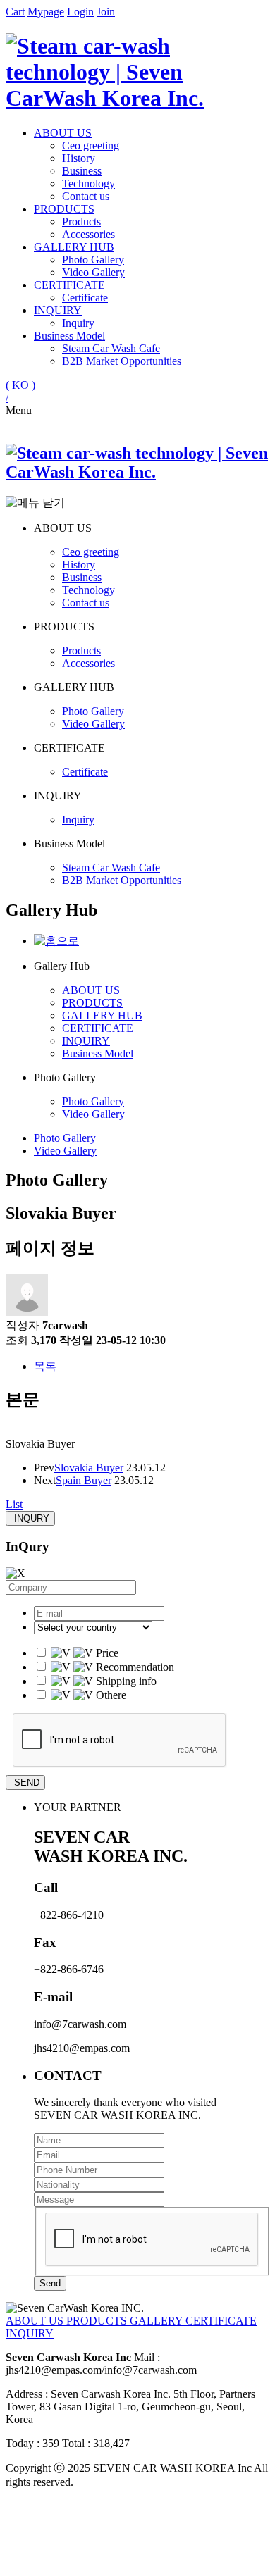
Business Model (69, 336)
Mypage (46, 12)
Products (81, 222)
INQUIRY (58, 310)
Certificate (85, 298)
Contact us (86, 196)
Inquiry (78, 323)
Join (106, 12)
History (79, 158)
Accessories (88, 234)
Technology (88, 183)
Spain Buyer (84, 1480)
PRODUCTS (64, 209)
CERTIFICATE (69, 285)
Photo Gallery (93, 260)
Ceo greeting (91, 145)
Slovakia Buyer (89, 1468)
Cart (15, 12)
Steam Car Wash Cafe (111, 348)
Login (80, 12)
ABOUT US (63, 133)
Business (82, 171)
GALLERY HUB (74, 247)
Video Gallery (93, 272)
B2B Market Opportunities (122, 361)
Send (50, 2283)
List (14, 1504)
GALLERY (158, 2321)
